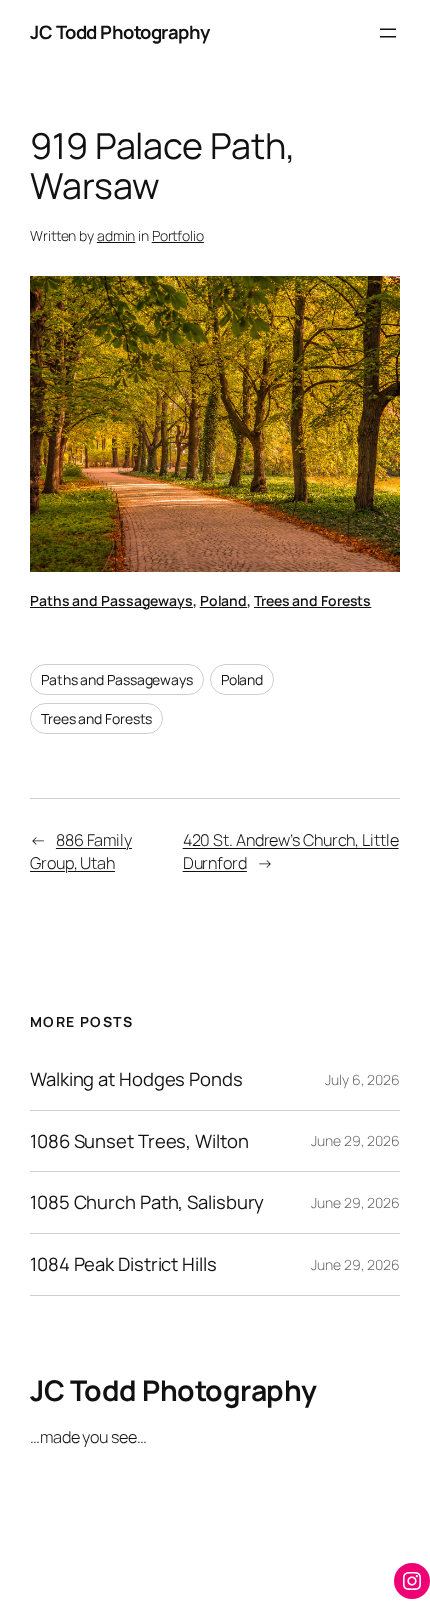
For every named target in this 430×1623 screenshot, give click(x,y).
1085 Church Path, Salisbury (147, 1202)
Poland (223, 600)
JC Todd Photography (120, 32)
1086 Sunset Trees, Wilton (139, 1141)
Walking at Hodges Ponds (136, 1079)
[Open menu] (388, 33)
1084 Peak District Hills (123, 1264)
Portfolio (178, 235)
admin (116, 235)
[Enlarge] (374, 302)
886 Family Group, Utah (81, 851)
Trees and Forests (312, 600)
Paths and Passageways (111, 600)
